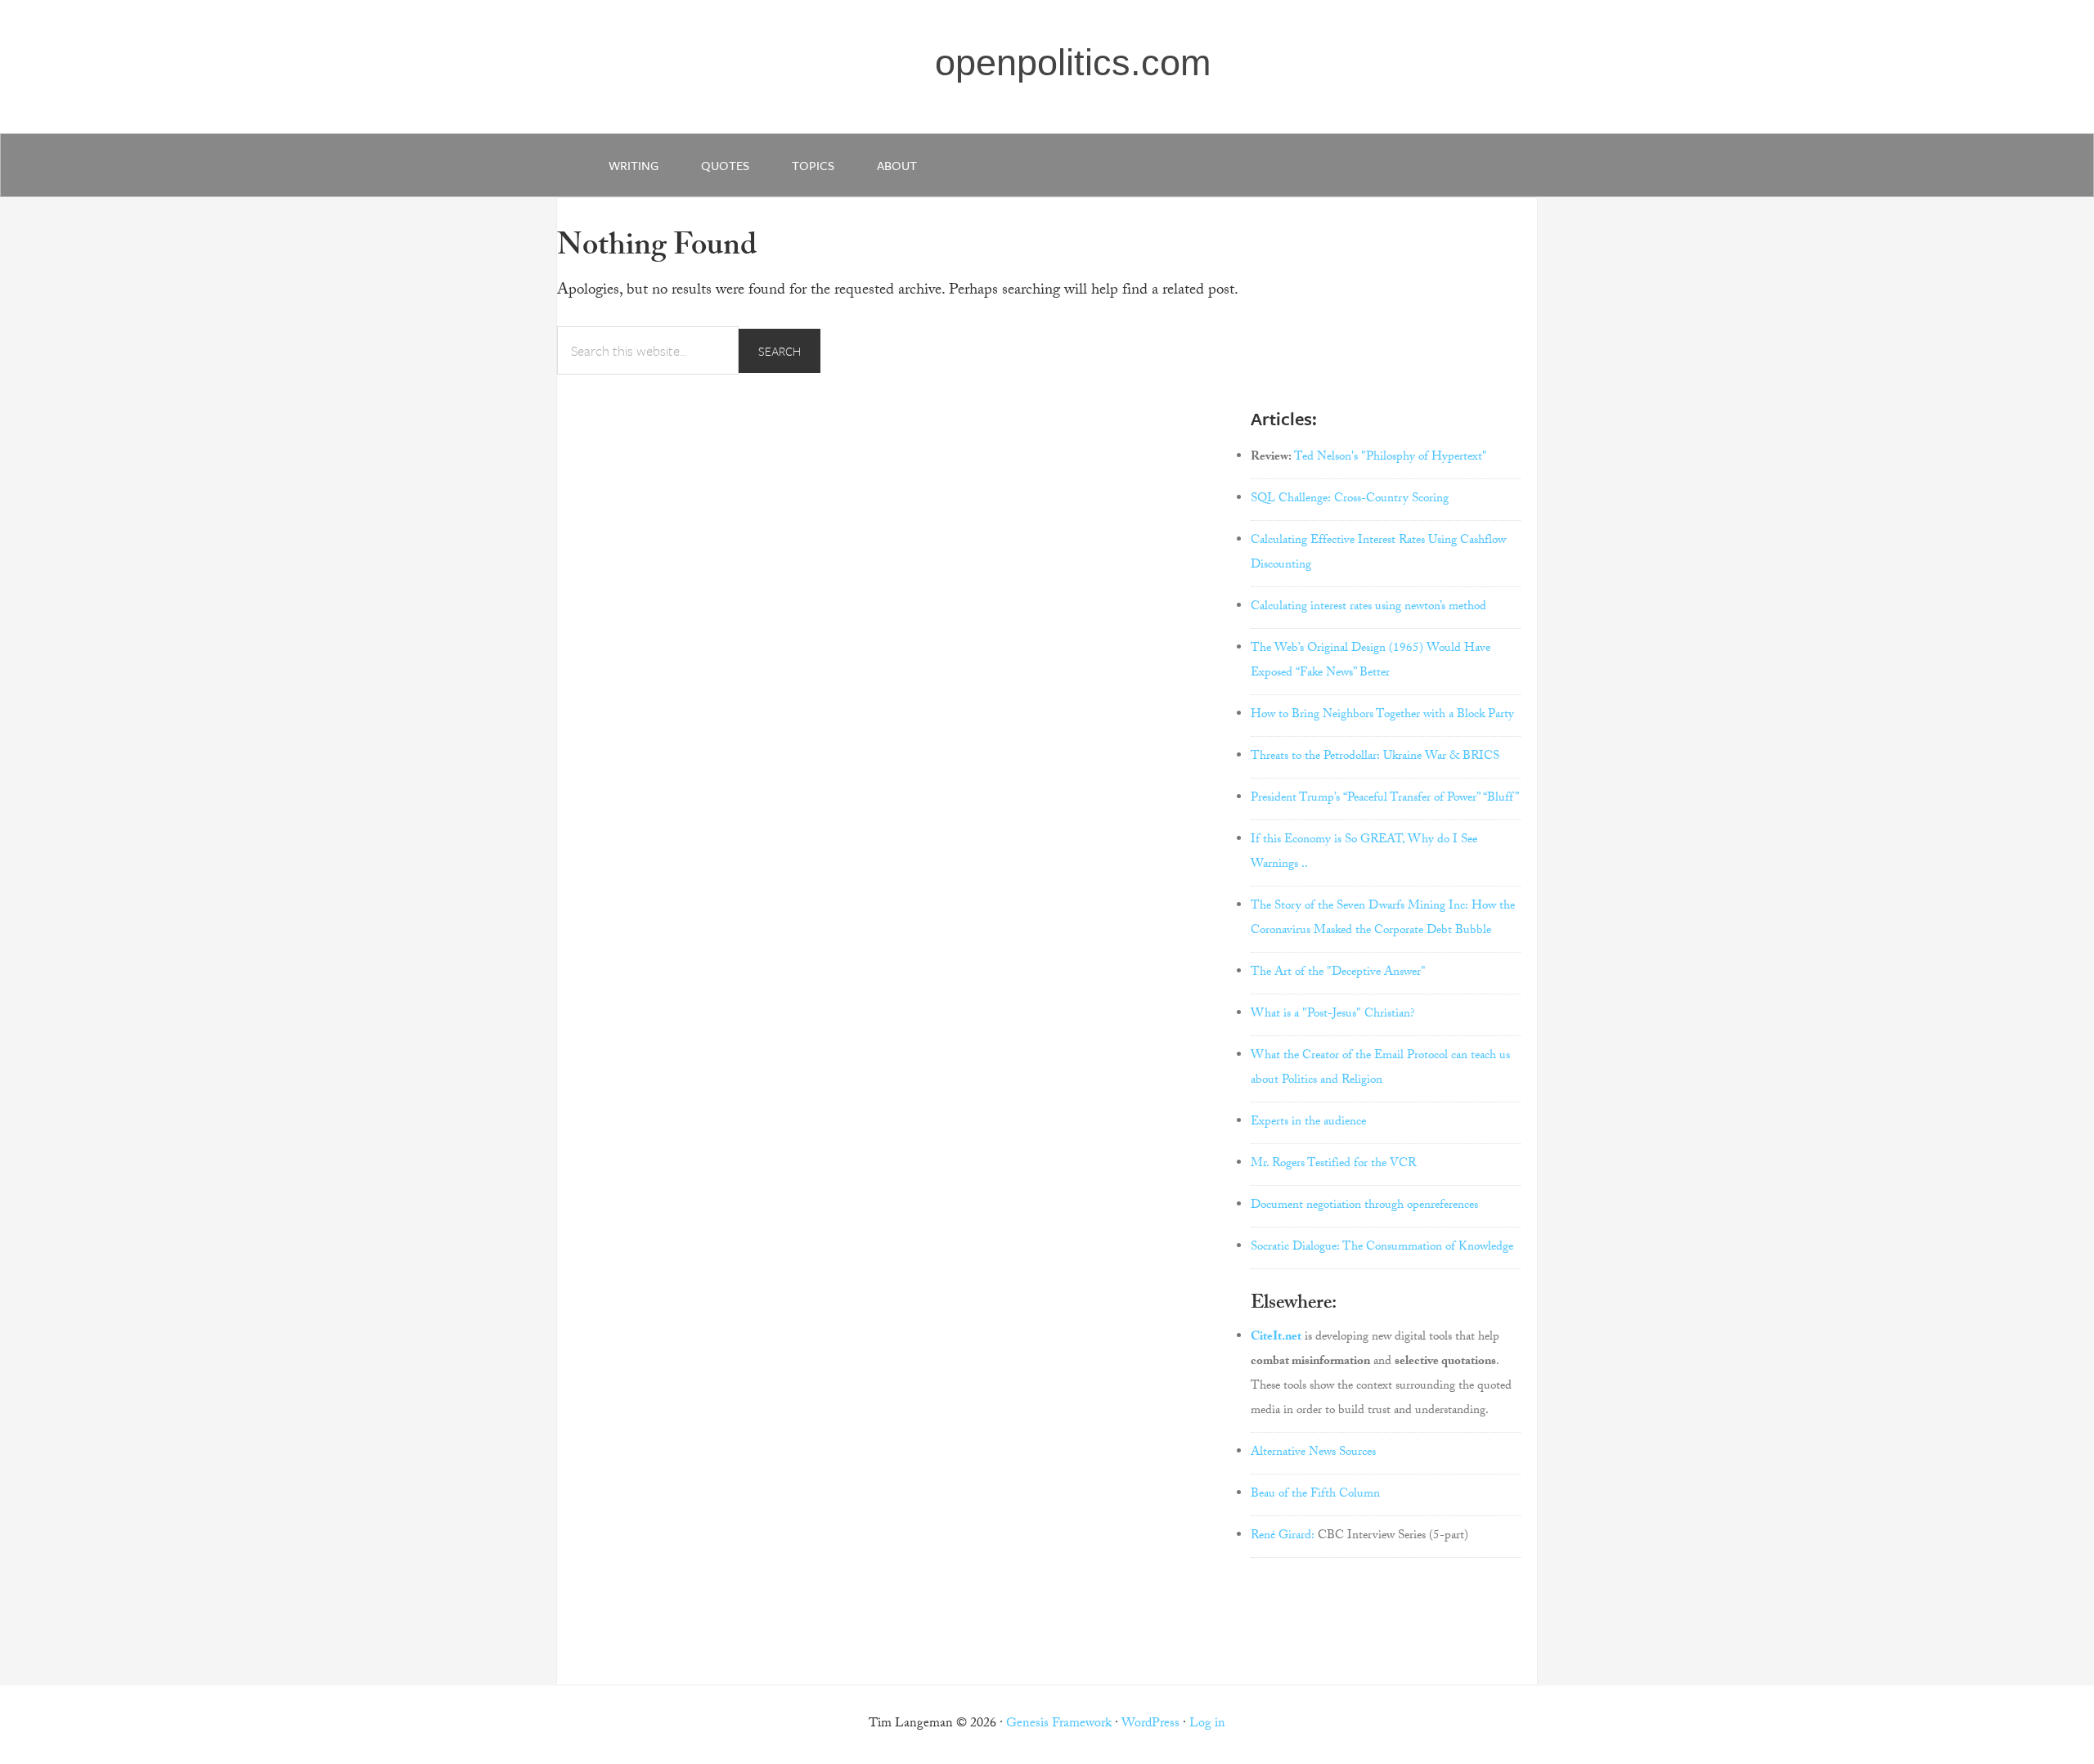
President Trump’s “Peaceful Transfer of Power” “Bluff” (1385, 799)
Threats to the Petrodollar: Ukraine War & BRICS (1375, 757)
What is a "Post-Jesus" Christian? (1333, 1015)
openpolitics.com (1073, 63)
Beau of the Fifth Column (1315, 1495)
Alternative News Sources (1313, 1453)
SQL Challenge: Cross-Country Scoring (1350, 500)
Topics (813, 165)
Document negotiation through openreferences (1364, 1206)
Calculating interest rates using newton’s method (1368, 608)
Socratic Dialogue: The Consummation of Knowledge (1382, 1248)
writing (634, 165)
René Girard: (1283, 1537)
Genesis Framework (1059, 1724)
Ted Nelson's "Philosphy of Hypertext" (1391, 458)
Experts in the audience (1308, 1123)
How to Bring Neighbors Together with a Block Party (1382, 716)
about (897, 165)
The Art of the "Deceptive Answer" (1338, 973)
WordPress (1150, 1724)
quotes (725, 165)
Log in (1207, 1724)
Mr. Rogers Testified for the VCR (1333, 1165)
